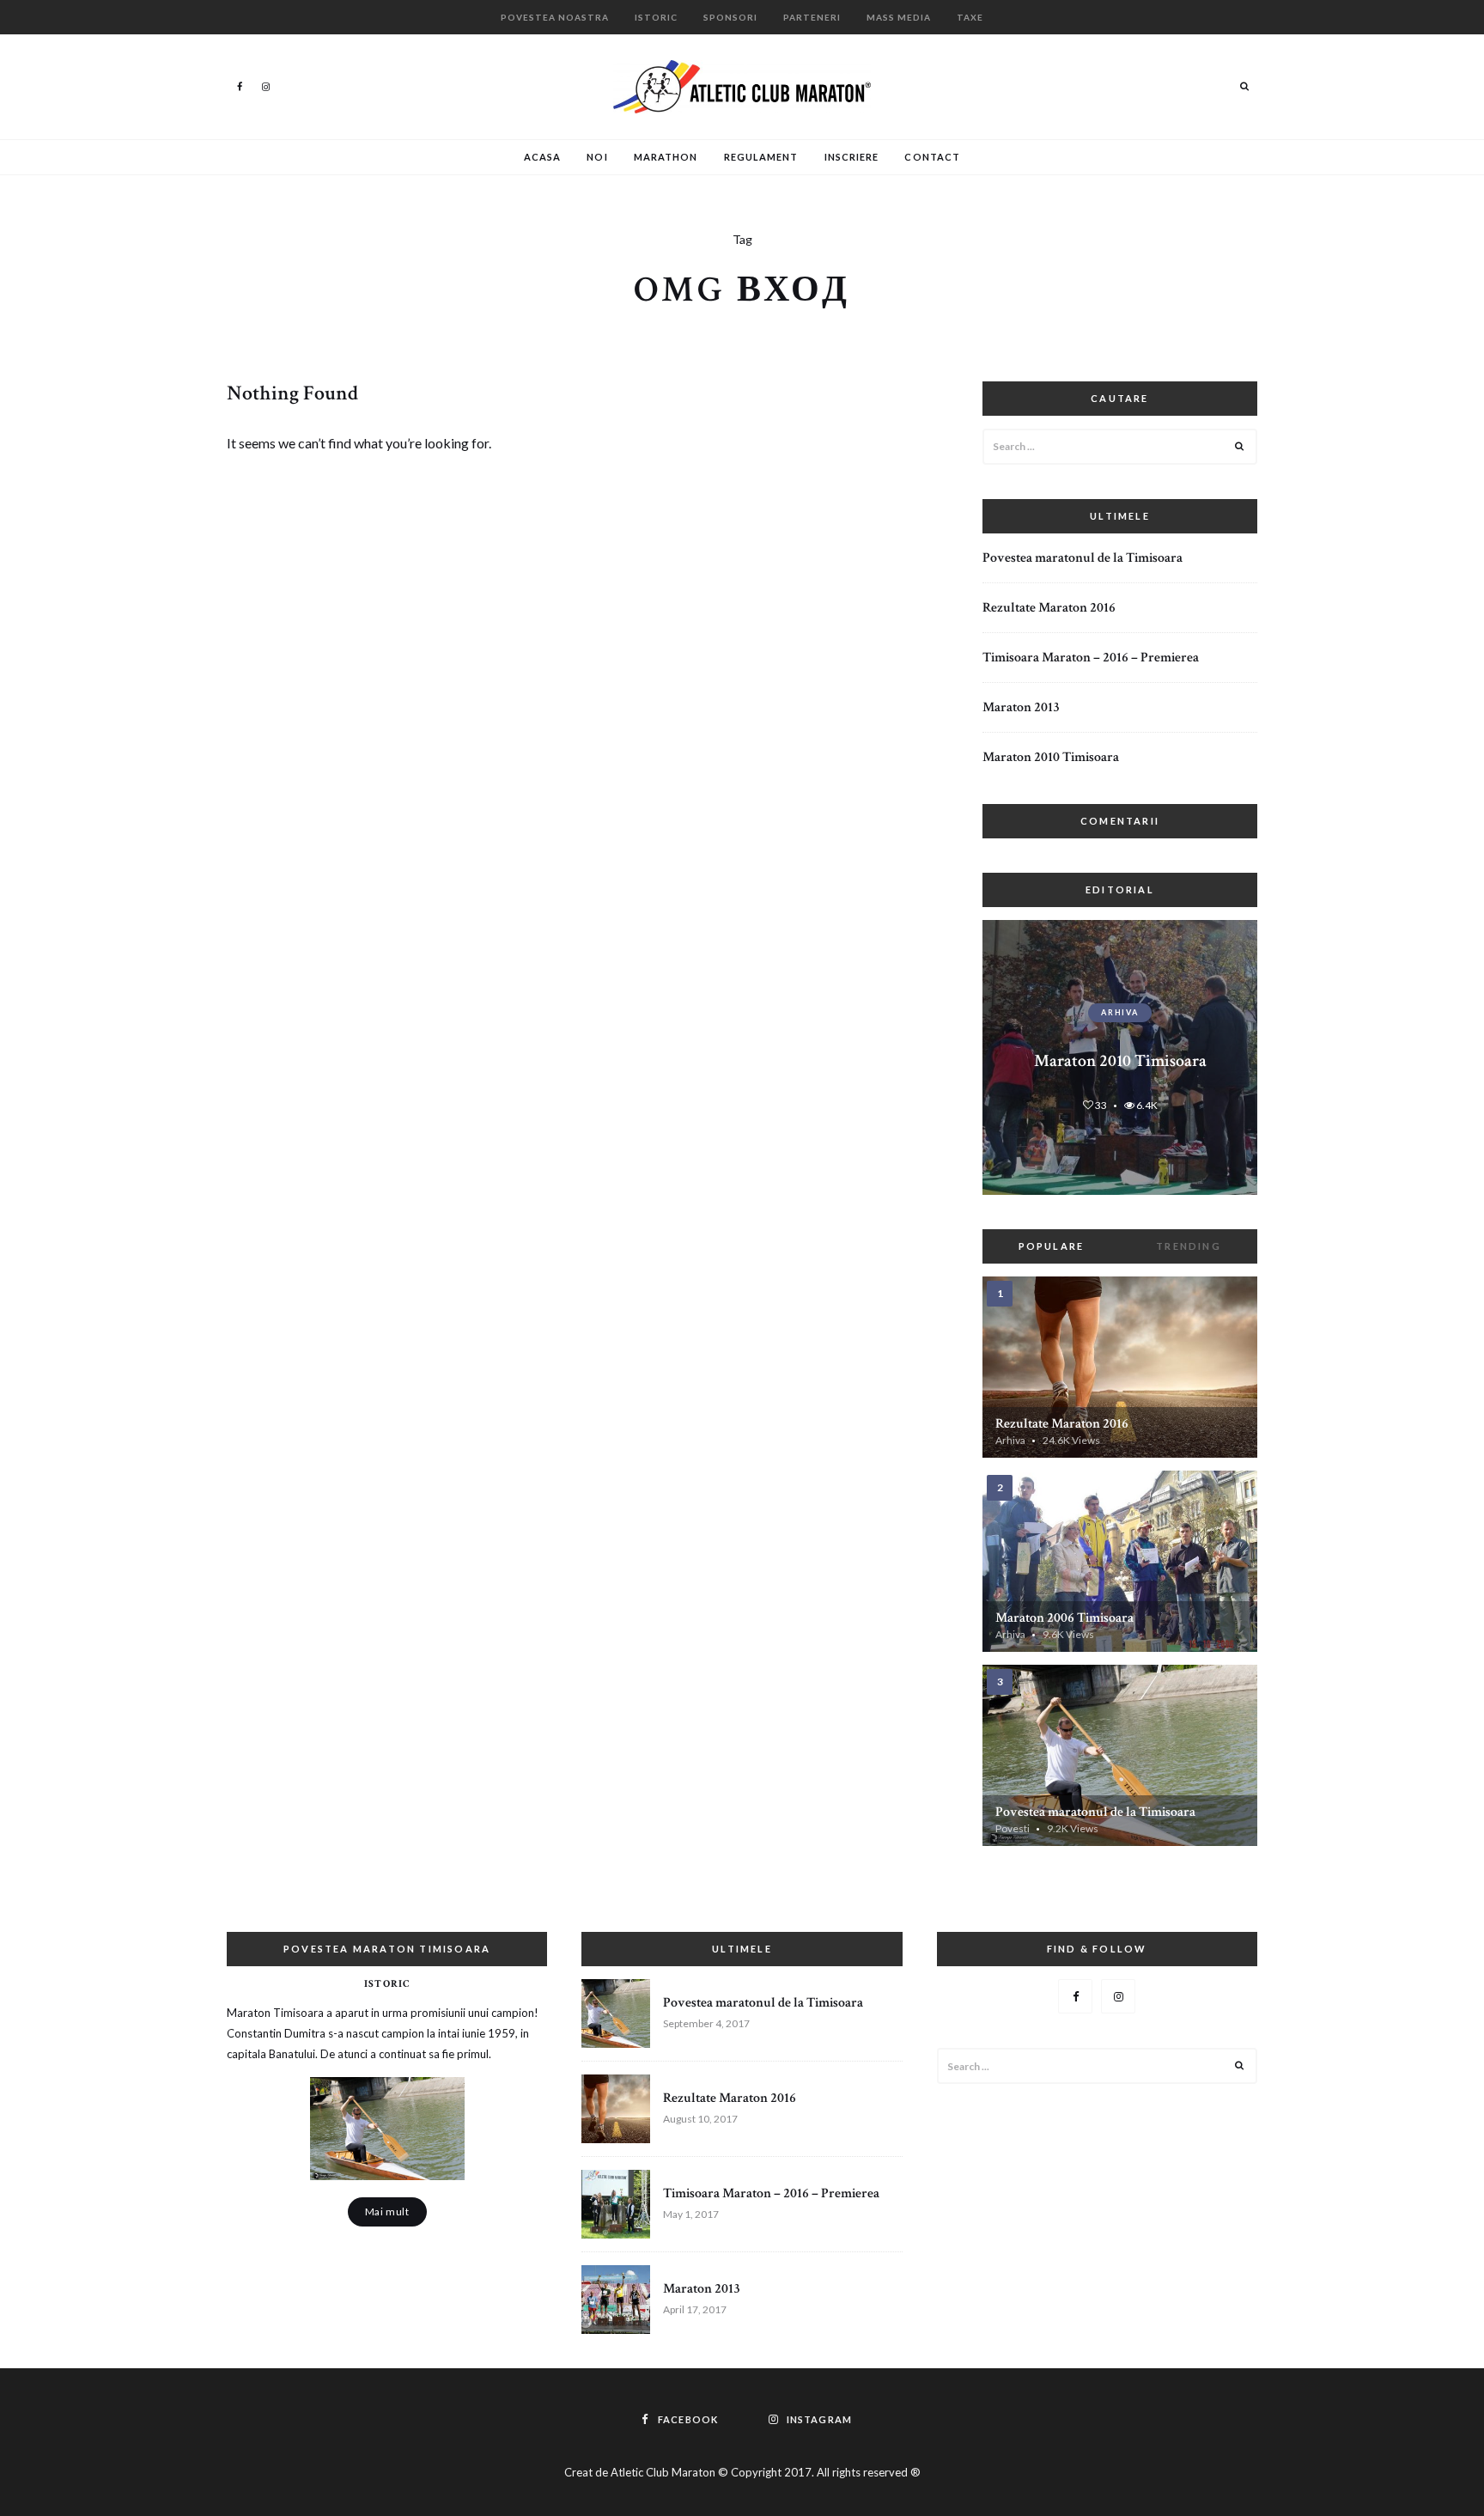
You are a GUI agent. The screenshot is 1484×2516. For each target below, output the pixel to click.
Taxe (970, 17)
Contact (932, 157)
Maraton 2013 (1021, 707)
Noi (597, 157)
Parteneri (812, 17)
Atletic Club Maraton (663, 2472)
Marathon (666, 157)
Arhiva (1120, 1012)
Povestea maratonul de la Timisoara (1083, 558)
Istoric (656, 17)
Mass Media (899, 17)
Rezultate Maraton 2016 (1049, 608)
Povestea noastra (555, 17)
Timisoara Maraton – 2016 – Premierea (1091, 658)
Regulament (761, 157)
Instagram (265, 86)
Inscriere (852, 157)
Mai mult (387, 2211)
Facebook (240, 86)
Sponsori (730, 17)
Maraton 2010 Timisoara (1051, 757)
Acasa (543, 157)
